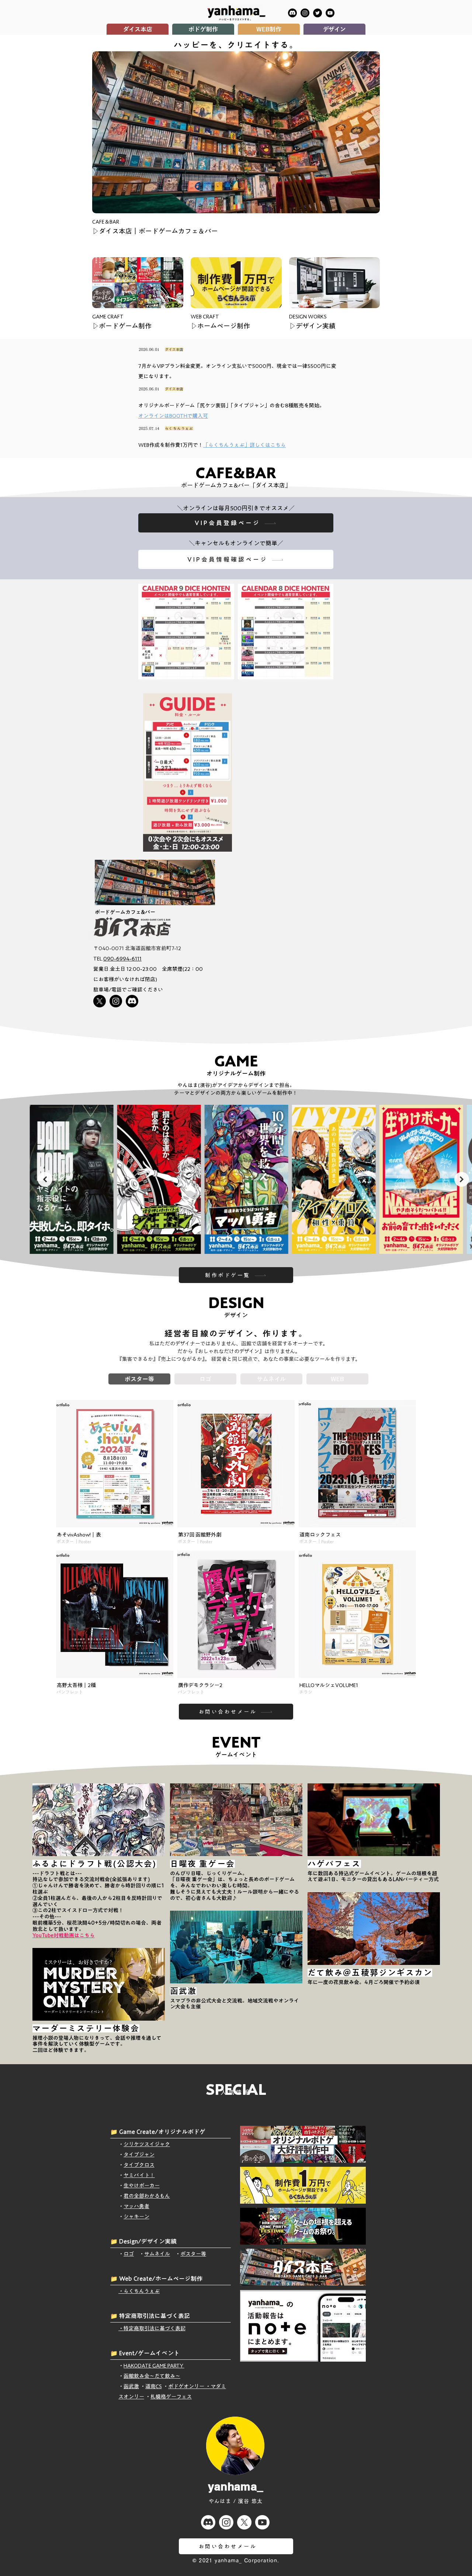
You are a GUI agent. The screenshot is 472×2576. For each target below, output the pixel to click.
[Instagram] (305, 13)
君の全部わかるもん (147, 2196)
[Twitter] (317, 13)
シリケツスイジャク (147, 2144)
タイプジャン (139, 2155)
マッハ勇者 (136, 2206)
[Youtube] (262, 2522)
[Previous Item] (45, 1179)
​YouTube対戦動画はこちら (64, 1935)
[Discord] (292, 13)
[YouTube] (330, 13)
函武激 (131, 2386)
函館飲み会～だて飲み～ (152, 2376)
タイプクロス (139, 2165)
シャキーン (136, 2217)
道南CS (154, 2386)
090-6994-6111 (122, 959)
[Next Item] (462, 1179)
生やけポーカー (142, 2186)
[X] (100, 1001)
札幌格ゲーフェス (171, 2397)
